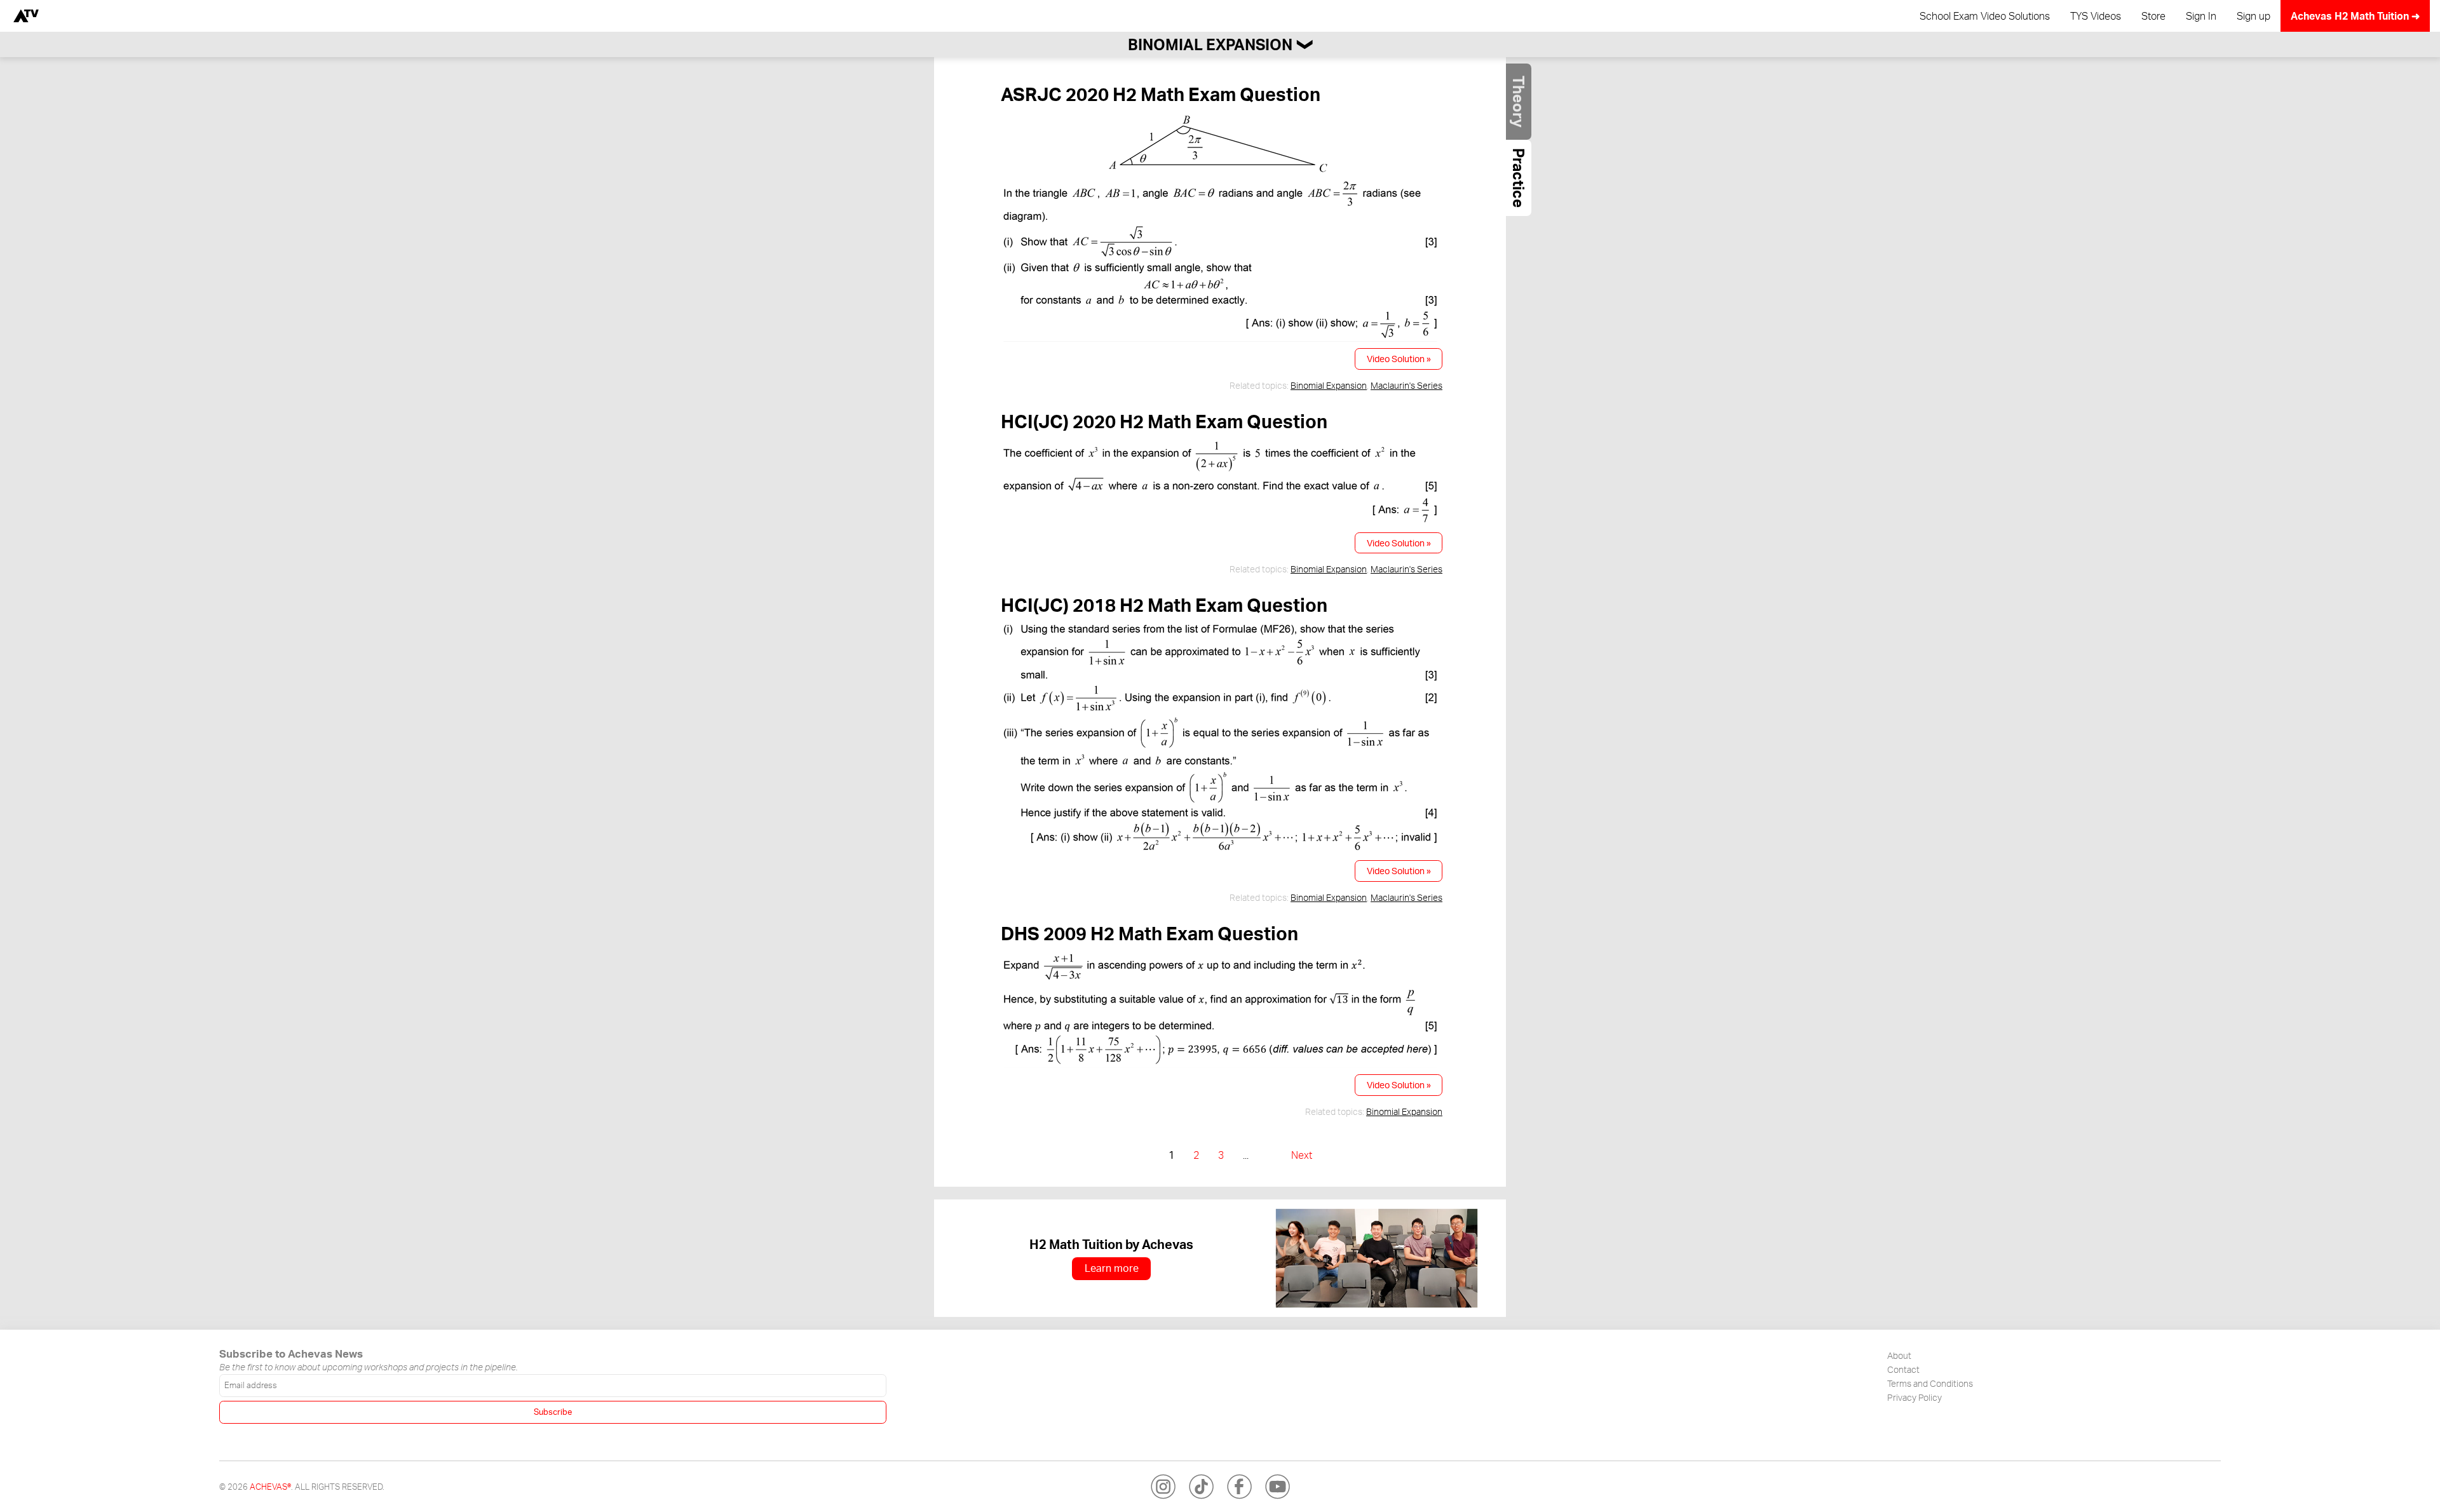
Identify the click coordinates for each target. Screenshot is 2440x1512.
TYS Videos (2096, 16)
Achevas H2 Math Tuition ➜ (2355, 16)
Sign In (2201, 16)
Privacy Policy (1915, 1397)
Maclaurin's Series (1406, 385)
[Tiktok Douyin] (1201, 1487)
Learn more (1112, 1268)
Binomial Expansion (1329, 385)
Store (2153, 16)
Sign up (2254, 16)
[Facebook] (1239, 1487)
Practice (1519, 178)
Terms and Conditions (1930, 1383)
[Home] (26, 16)
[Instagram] (1163, 1487)
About (1899, 1355)
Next (1302, 1155)
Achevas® (270, 1487)
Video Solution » (1399, 358)
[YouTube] (1277, 1487)
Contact (1903, 1369)
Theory (1519, 102)
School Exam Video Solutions (1985, 16)
